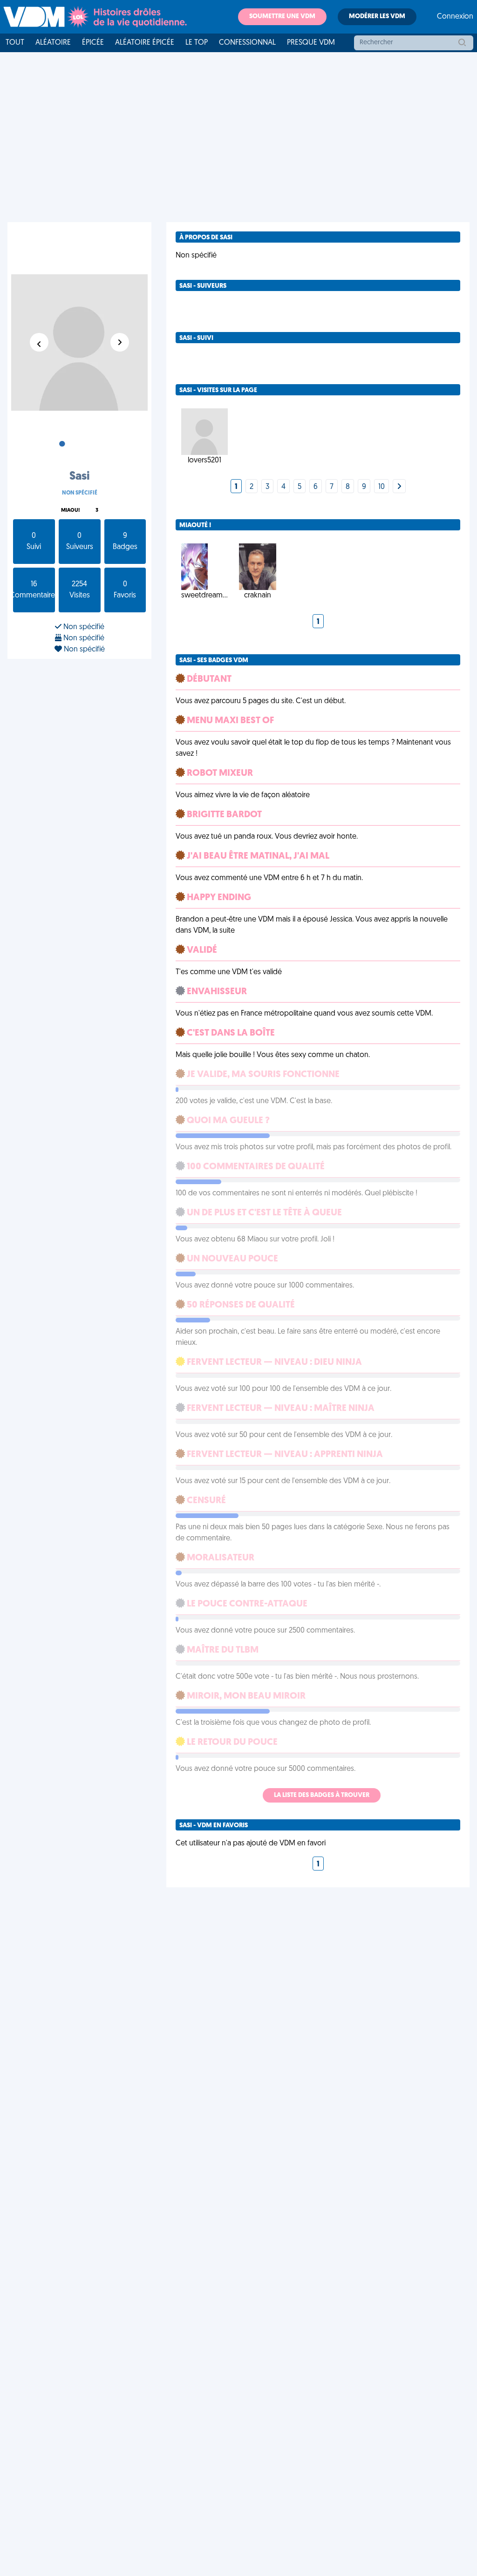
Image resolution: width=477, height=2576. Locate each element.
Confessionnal (247, 43)
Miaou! (70, 511)
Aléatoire (53, 43)
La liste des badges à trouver (322, 1795)
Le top (197, 43)
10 (382, 487)
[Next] (399, 487)
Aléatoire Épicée (145, 43)
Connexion (455, 17)
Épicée (93, 43)
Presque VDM (311, 43)
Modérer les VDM (377, 17)
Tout (15, 43)
